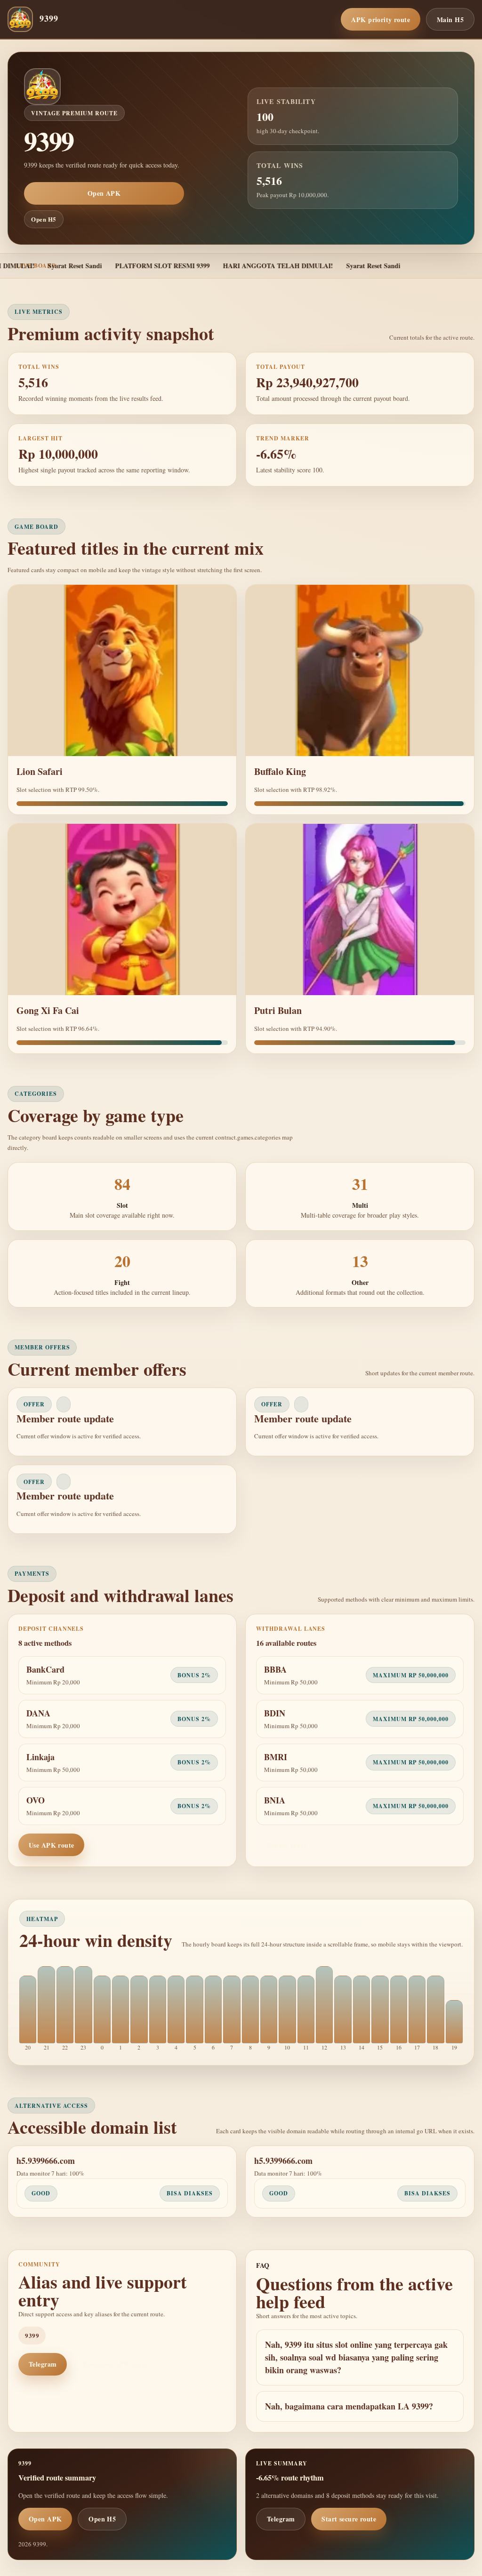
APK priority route (381, 20)
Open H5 (44, 219)
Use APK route (51, 1845)
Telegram (43, 2364)
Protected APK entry (115, 2364)
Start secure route (349, 2519)
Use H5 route (287, 1845)
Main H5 (450, 20)
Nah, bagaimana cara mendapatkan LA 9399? (349, 2406)
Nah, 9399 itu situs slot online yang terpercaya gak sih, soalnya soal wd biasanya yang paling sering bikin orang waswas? (356, 2357)
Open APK (104, 193)
